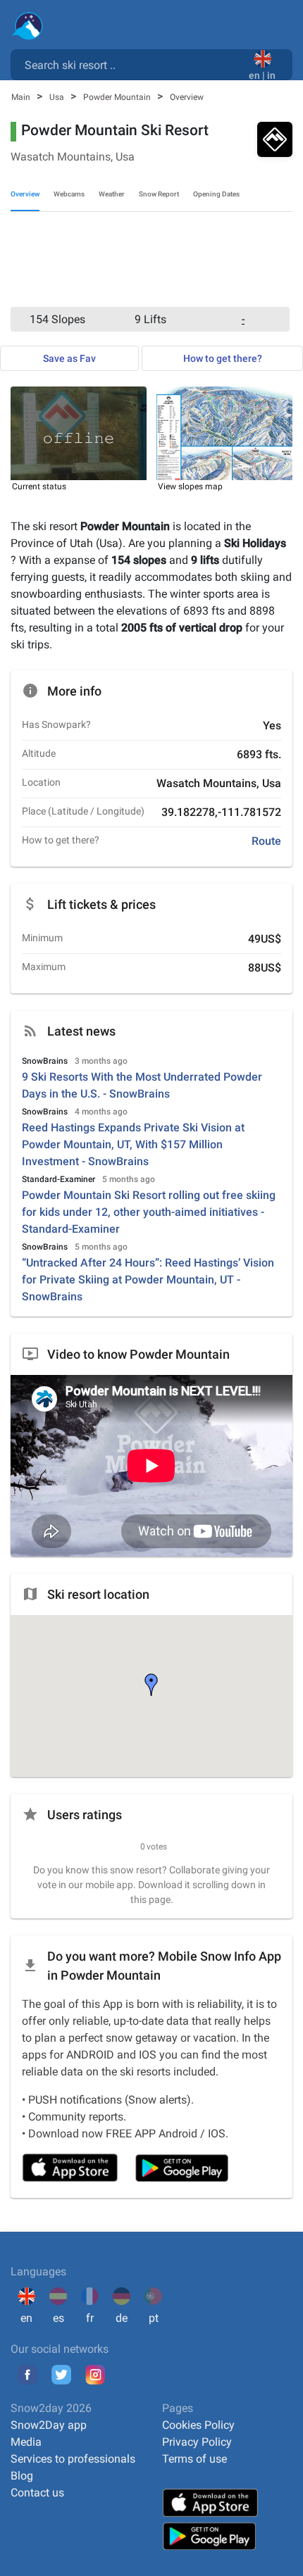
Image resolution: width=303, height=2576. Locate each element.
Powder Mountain (118, 97)
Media (26, 2442)
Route (266, 841)
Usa (58, 97)
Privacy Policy (197, 2442)
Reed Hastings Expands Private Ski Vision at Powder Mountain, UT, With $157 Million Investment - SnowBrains (133, 1144)
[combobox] (132, 64)
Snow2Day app (49, 2425)
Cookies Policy (198, 2425)
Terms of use (194, 2459)
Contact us (37, 2493)
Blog (22, 2476)
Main (22, 97)
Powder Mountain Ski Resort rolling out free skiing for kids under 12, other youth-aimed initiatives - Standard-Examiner (149, 1212)
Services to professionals (73, 2459)
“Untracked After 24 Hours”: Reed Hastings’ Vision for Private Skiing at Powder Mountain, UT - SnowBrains (148, 1280)
